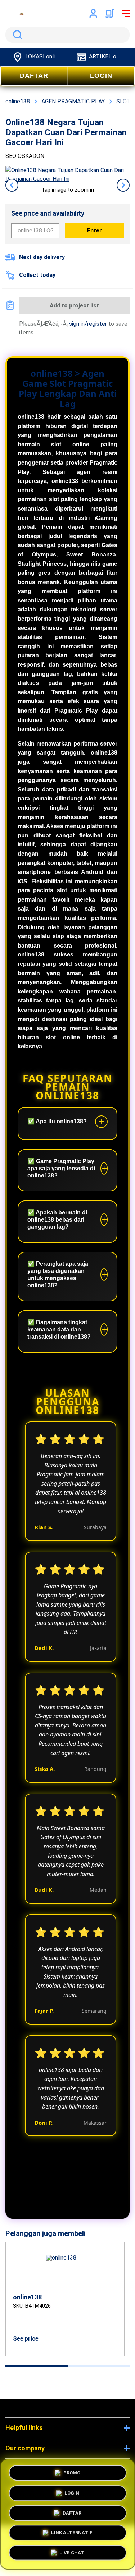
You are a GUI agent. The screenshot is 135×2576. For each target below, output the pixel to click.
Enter (94, 231)
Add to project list (74, 305)
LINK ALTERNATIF (72, 2535)
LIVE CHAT (72, 2555)
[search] (67, 35)
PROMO (72, 2471)
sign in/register (88, 324)
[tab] (37, 2366)
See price (26, 2339)
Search (16, 35)
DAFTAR (34, 76)
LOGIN (101, 76)
